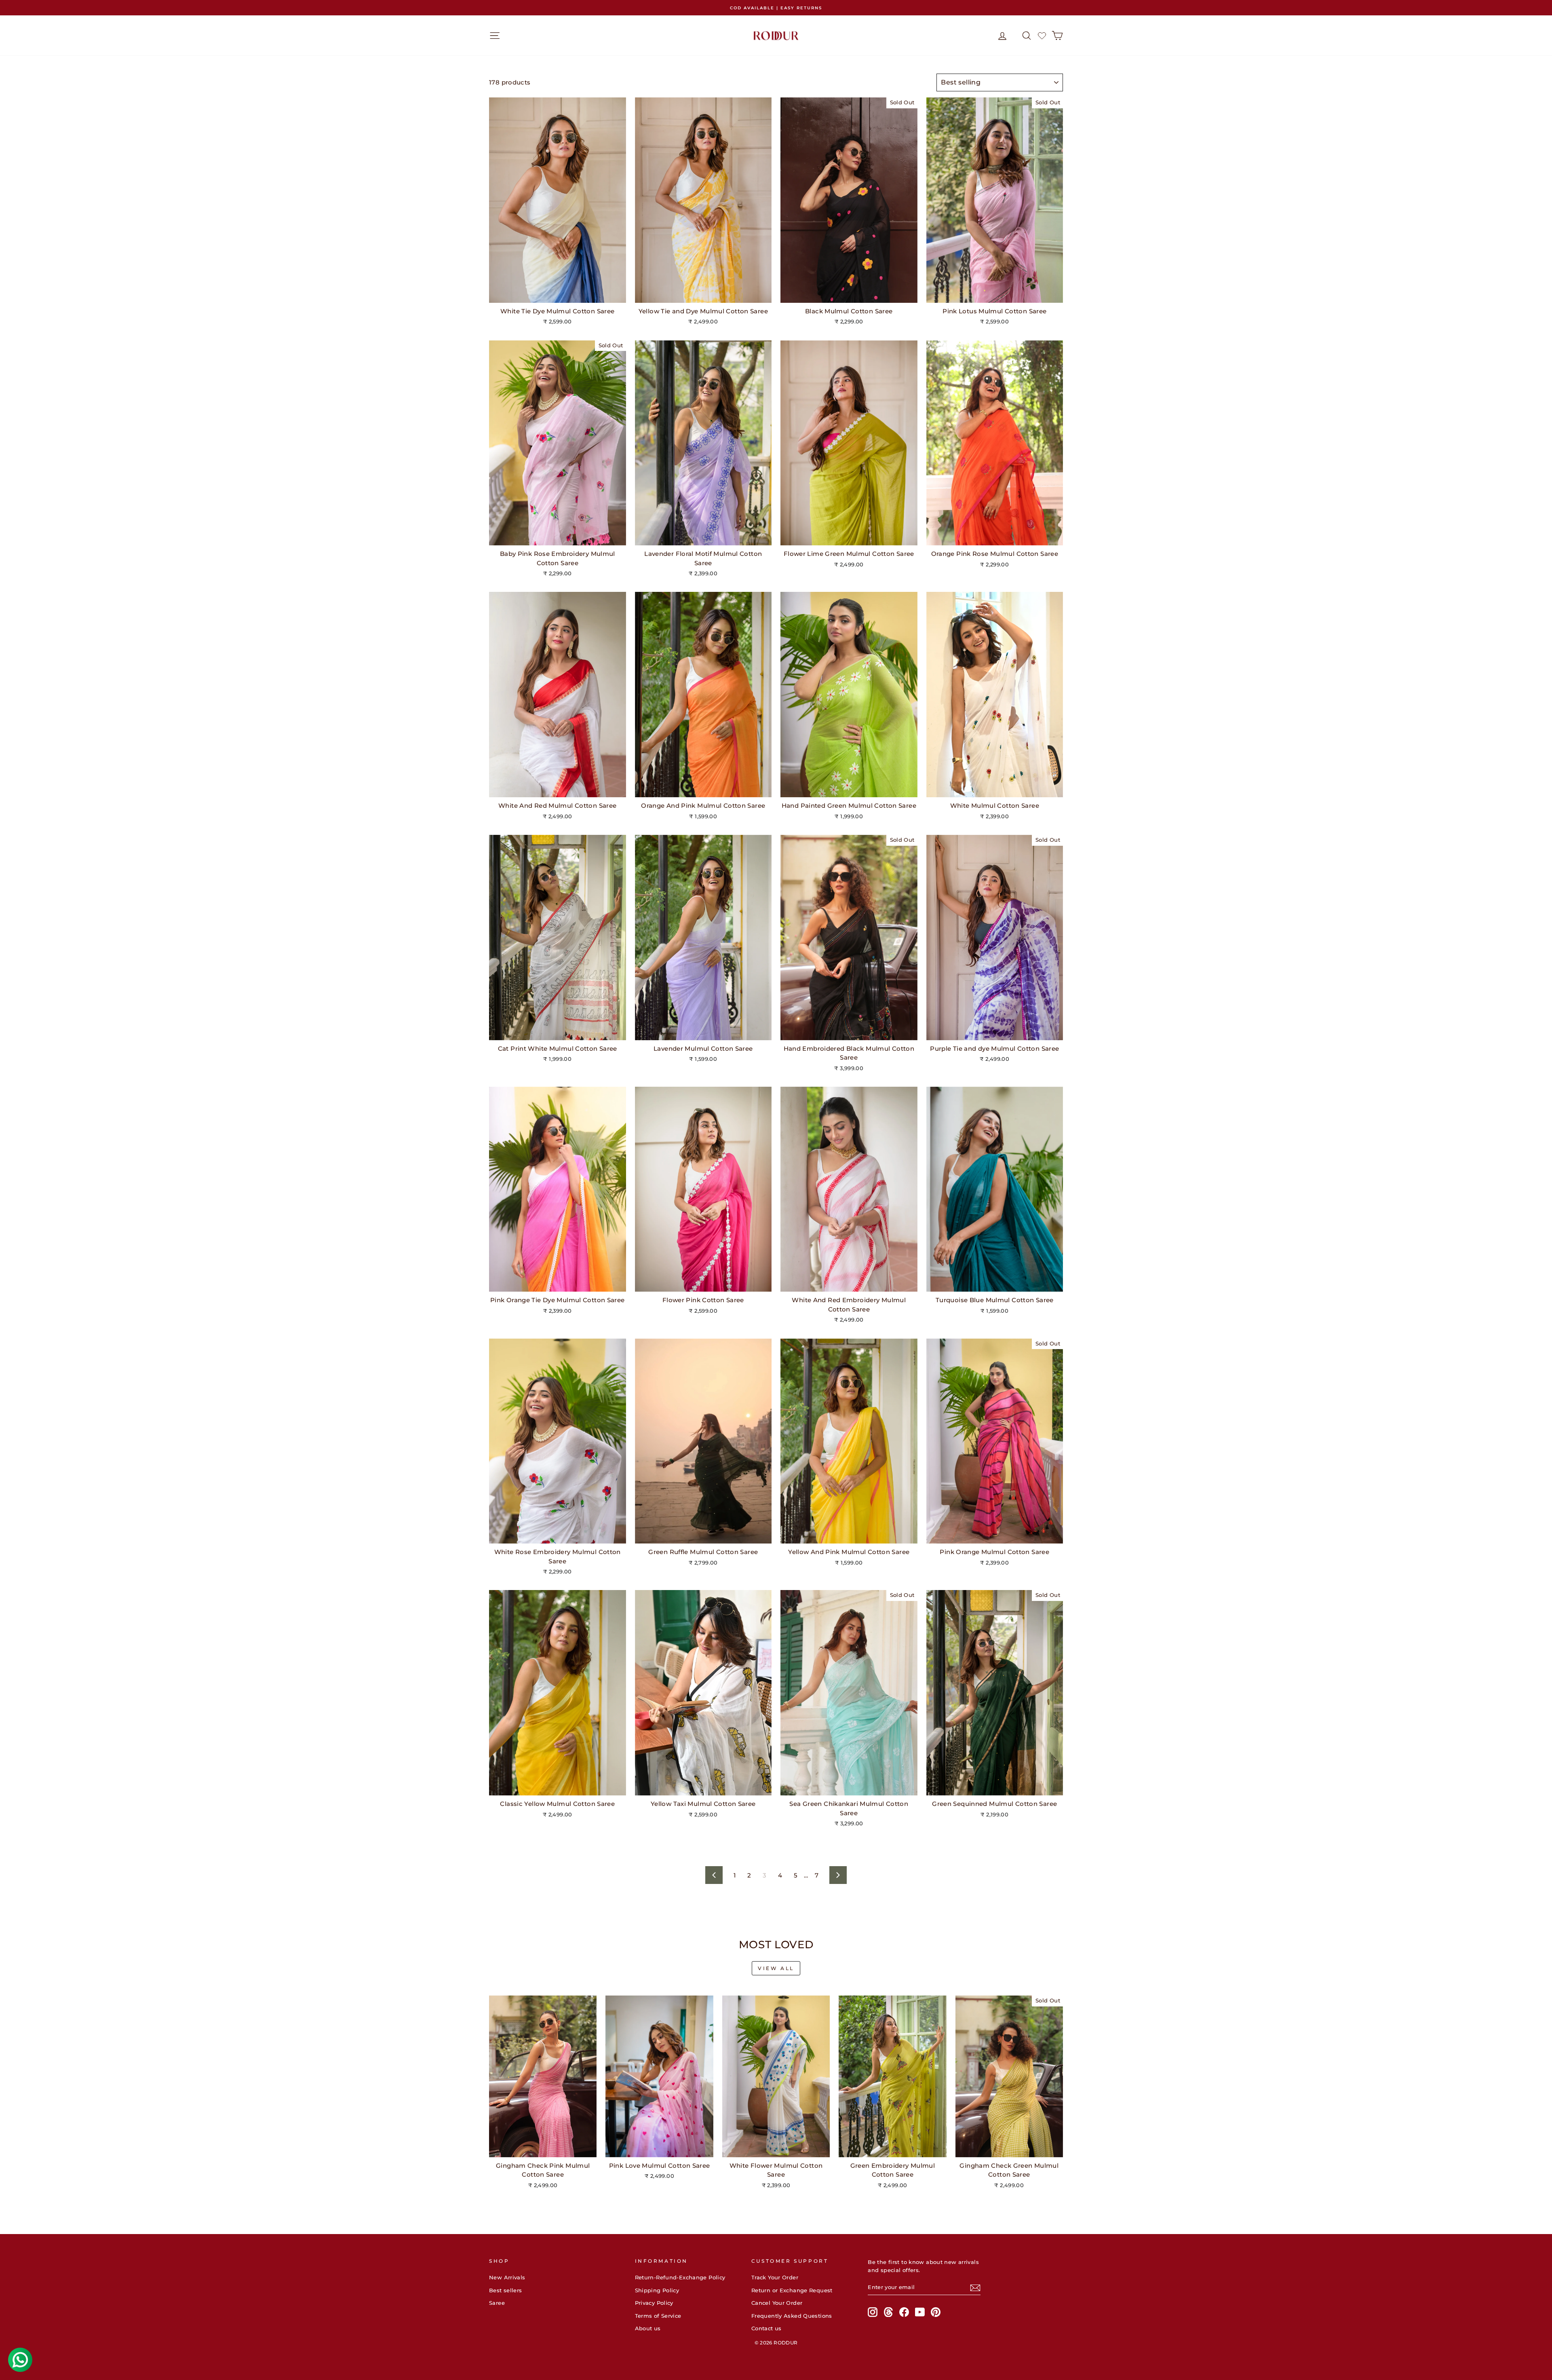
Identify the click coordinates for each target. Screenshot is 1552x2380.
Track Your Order (775, 2278)
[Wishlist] (1042, 36)
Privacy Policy (654, 2303)
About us (648, 2328)
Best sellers (506, 2290)
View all (776, 1968)
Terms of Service (658, 2316)
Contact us (767, 2328)
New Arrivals (507, 2278)
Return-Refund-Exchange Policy (680, 2278)
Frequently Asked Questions (792, 2316)
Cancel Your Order (777, 2303)
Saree (497, 2303)
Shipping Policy (657, 2290)
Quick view (558, 294)
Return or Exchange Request (792, 2290)
